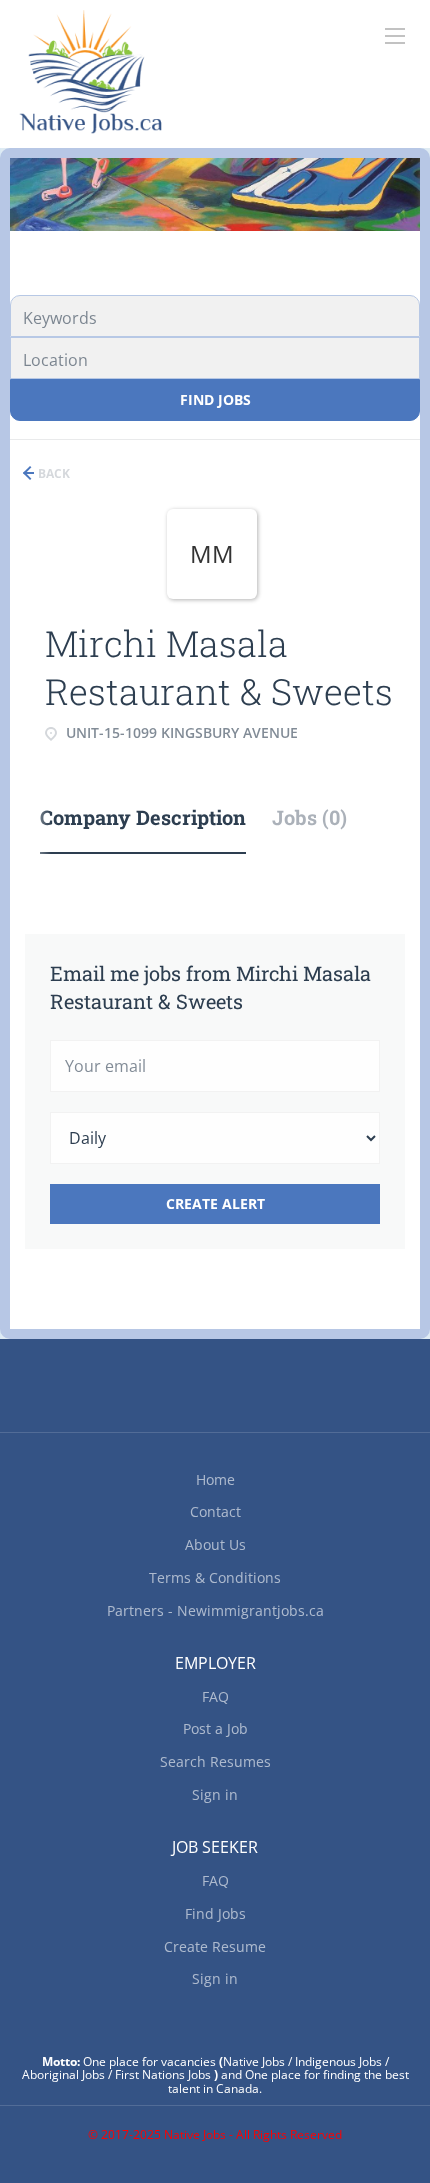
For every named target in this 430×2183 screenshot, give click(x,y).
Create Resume (215, 1946)
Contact (215, 1511)
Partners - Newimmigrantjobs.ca (215, 1610)
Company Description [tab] (143, 817)
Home (215, 1479)
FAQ (215, 1696)
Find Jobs (215, 399)
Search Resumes (215, 1761)
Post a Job (215, 1728)
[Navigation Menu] (395, 36)
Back (52, 473)
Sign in (215, 1794)
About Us (215, 1544)
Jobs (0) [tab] (309, 817)
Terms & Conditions (215, 1577)
